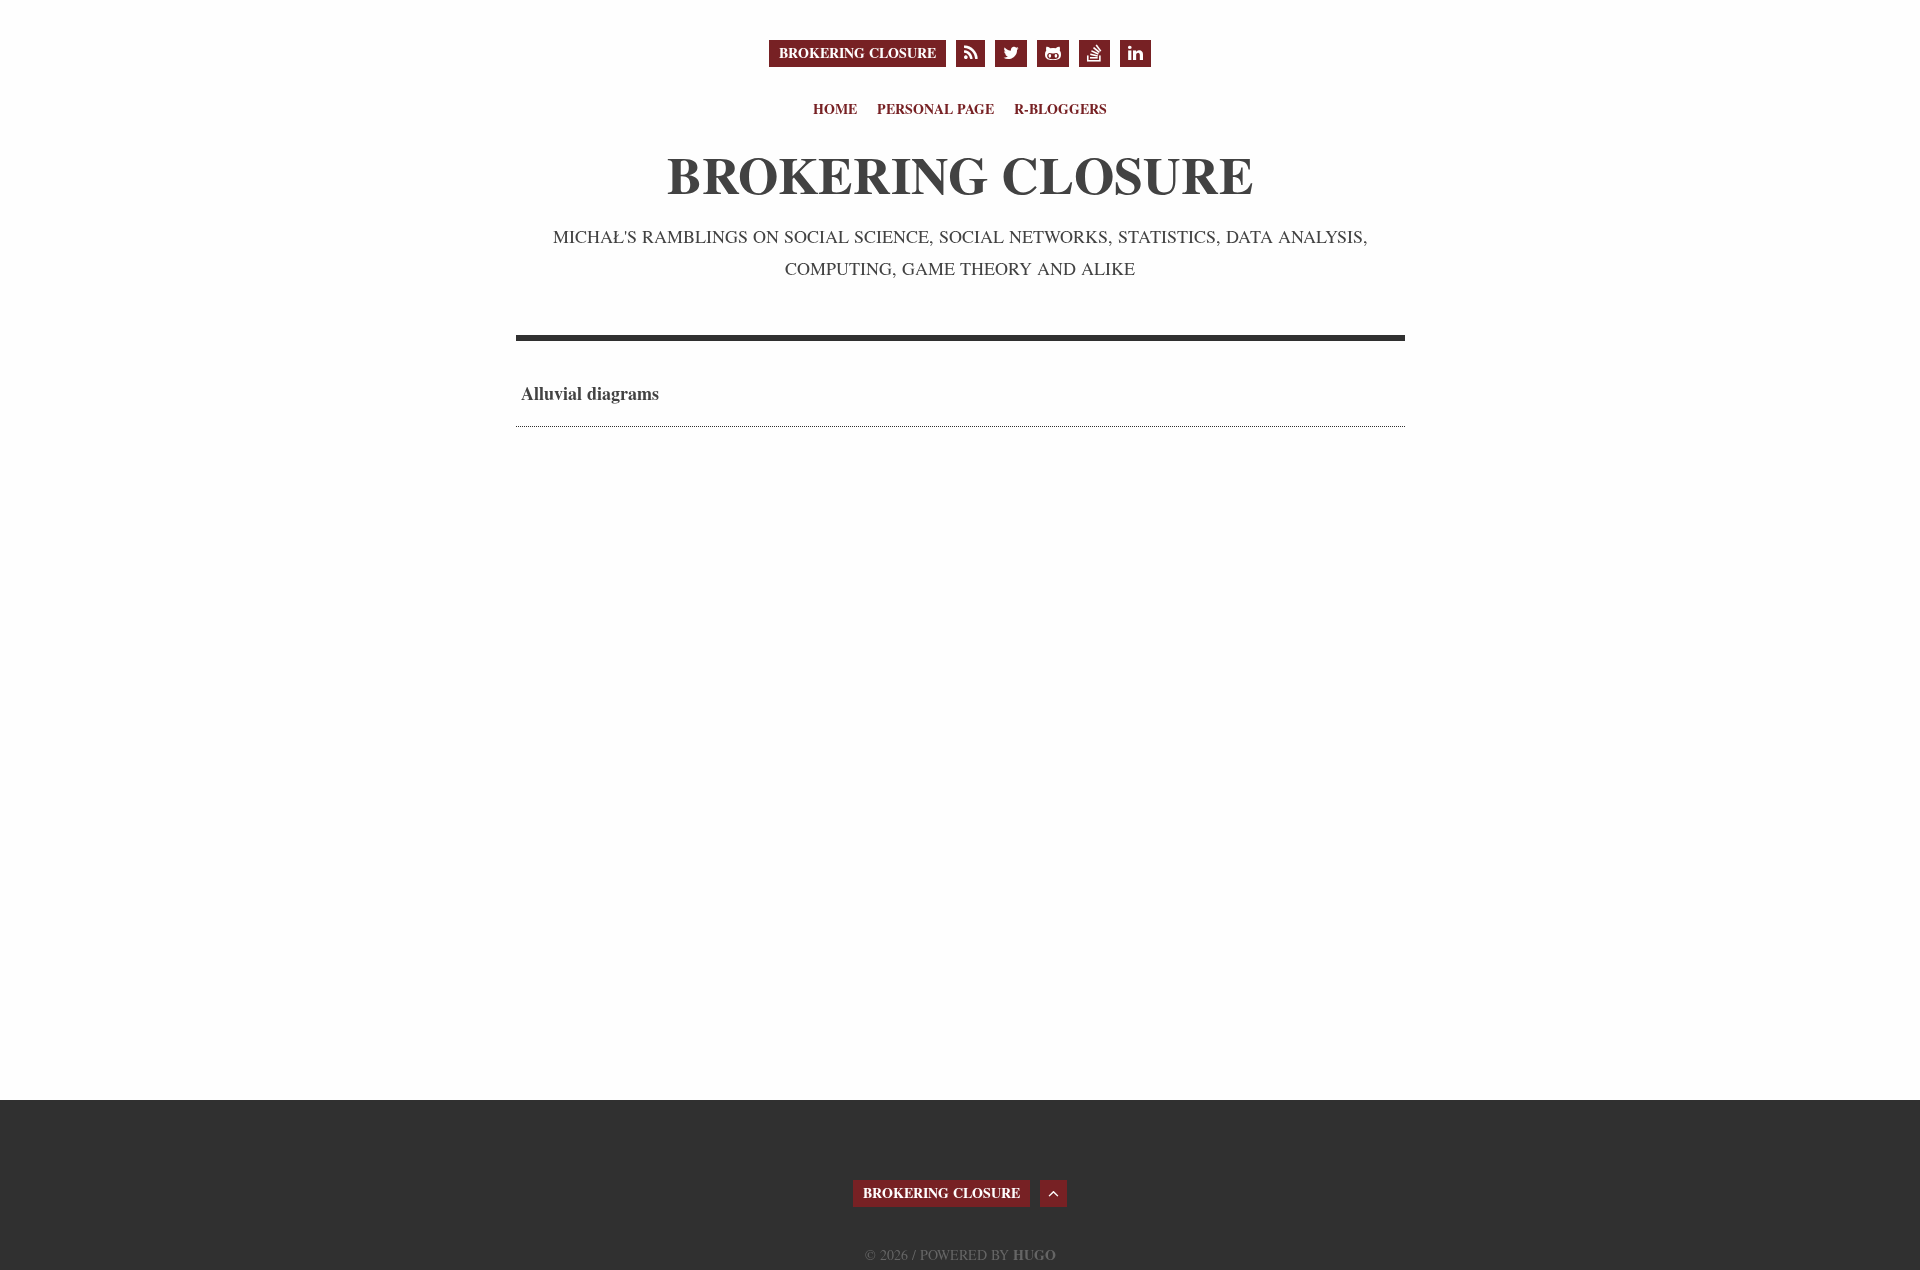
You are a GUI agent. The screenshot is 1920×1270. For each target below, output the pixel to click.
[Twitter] (1011, 53)
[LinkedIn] (1135, 53)
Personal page (935, 108)
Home (835, 108)
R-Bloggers (1060, 108)
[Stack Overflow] (1094, 53)
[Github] (1053, 53)
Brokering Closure (857, 52)
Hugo (1034, 1254)
